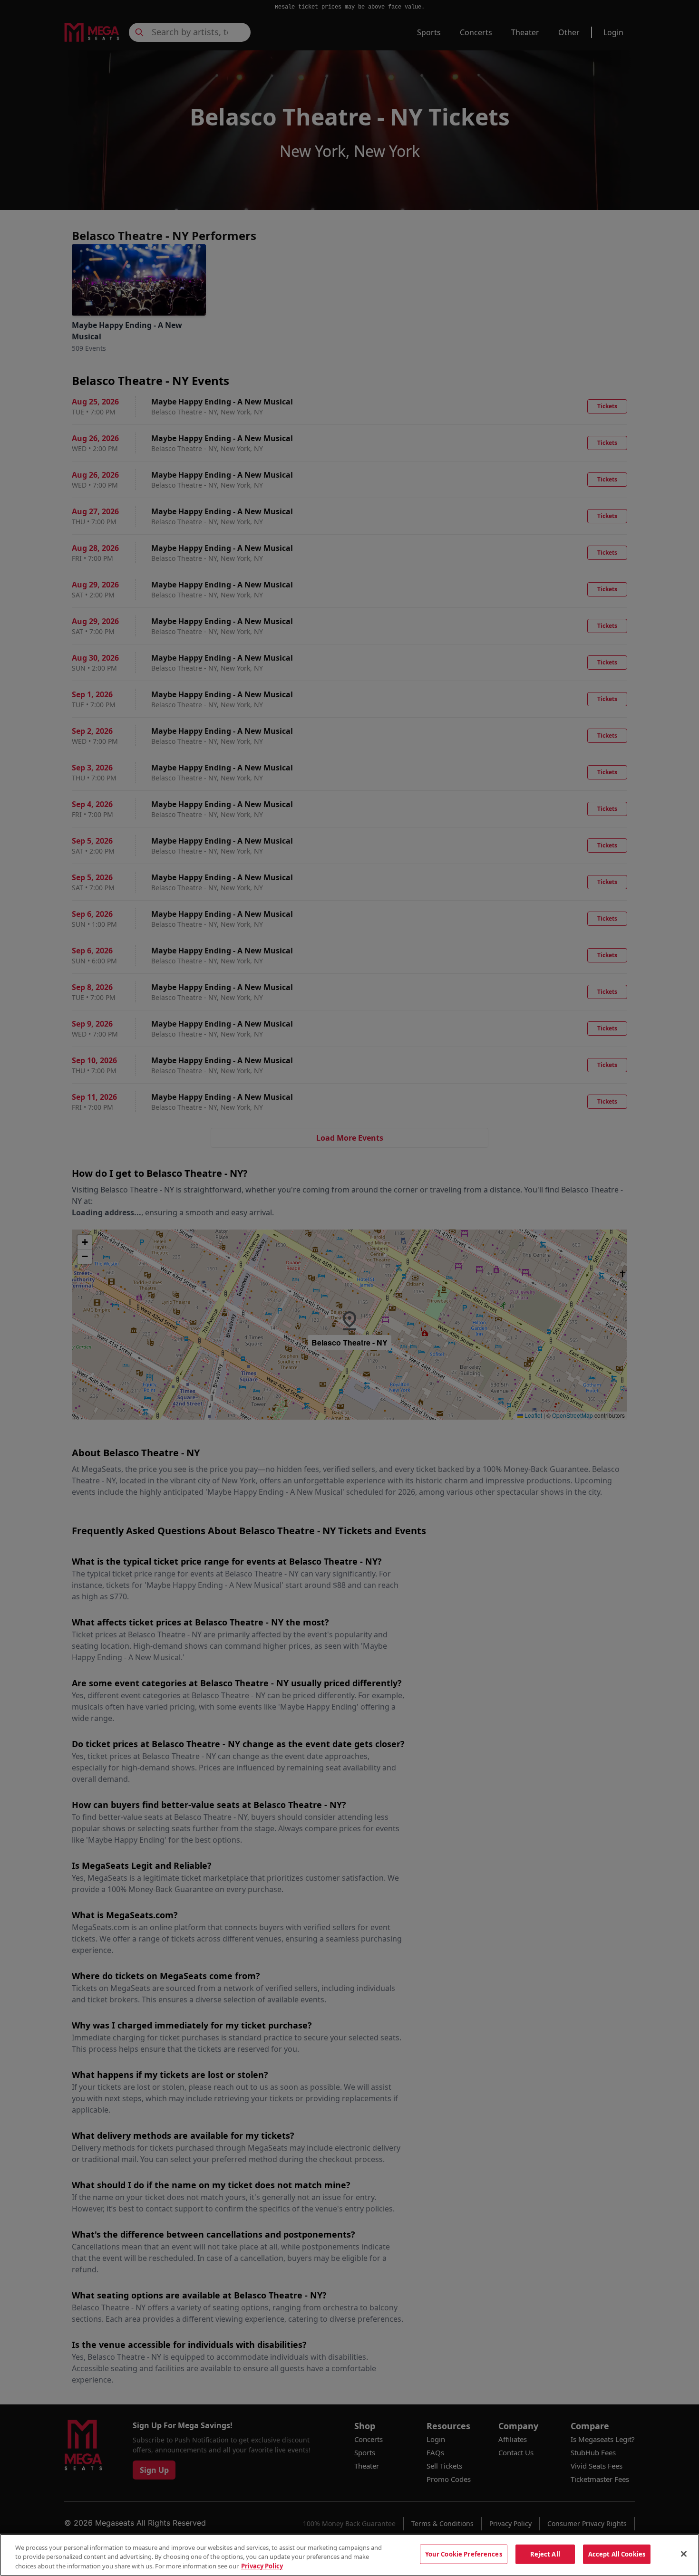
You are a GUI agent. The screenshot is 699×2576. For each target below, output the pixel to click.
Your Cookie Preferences (464, 2554)
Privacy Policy (262, 2566)
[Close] (684, 2554)
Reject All (545, 2554)
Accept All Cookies (617, 2554)
